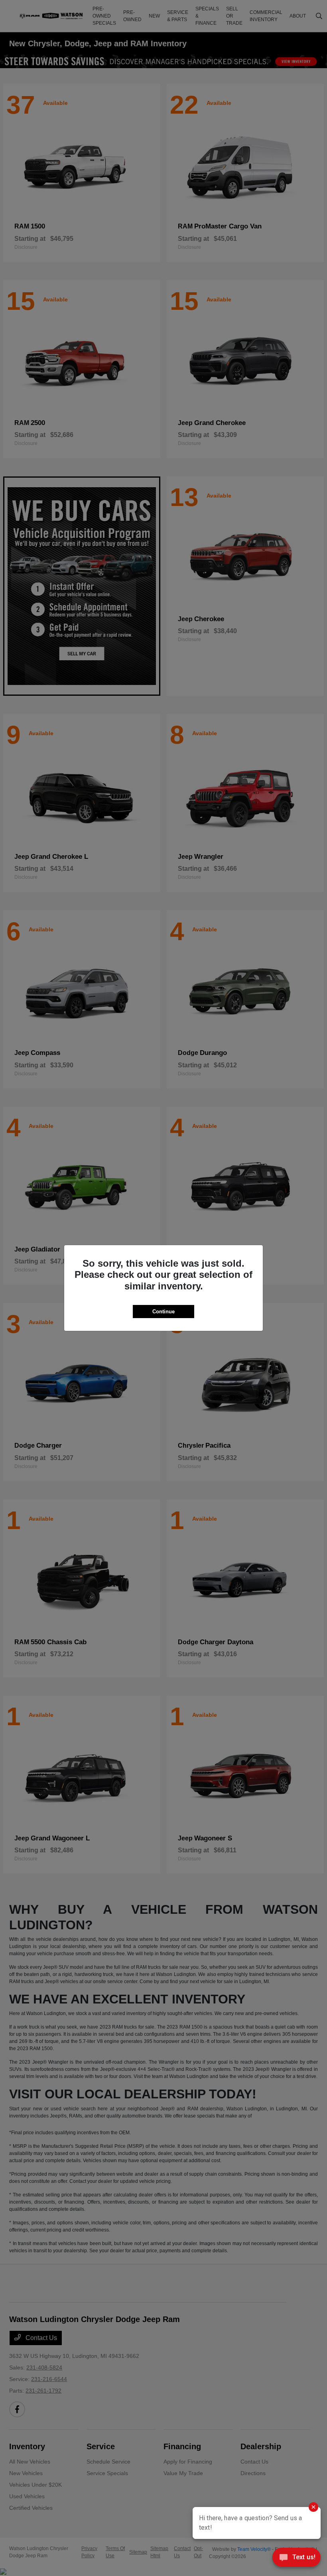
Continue (163, 1312)
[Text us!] (296, 2559)
